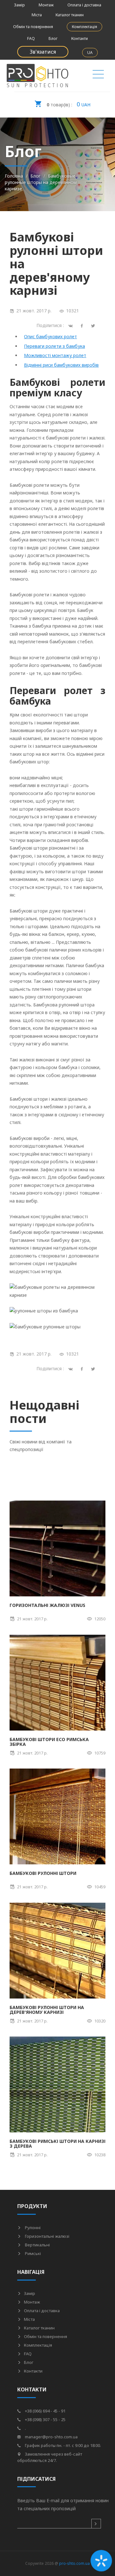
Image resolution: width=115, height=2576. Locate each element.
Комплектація (84, 27)
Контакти (80, 38)
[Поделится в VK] (72, 325)
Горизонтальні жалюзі (47, 2236)
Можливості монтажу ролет (55, 355)
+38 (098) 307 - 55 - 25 (45, 2419)
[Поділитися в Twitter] (94, 1368)
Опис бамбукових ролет (50, 336)
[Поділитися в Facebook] (83, 1368)
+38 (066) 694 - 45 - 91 (45, 2411)
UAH (69, 104)
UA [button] (90, 53)
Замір (19, 5)
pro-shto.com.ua (74, 2563)
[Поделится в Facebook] (83, 325)
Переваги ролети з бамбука (54, 346)
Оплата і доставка (84, 5)
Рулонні (32, 2228)
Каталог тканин (70, 15)
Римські (32, 2253)
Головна (14, 176)
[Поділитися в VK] (72, 1368)
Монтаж (46, 5)
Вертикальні (37, 2245)
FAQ (31, 38)
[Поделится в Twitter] (94, 325)
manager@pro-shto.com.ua (51, 2437)
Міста (37, 15)
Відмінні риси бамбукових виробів (61, 365)
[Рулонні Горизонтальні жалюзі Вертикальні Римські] (98, 76)
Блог (53, 38)
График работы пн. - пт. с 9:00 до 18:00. (62, 2445)
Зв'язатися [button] (43, 52)
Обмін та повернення (33, 27)
